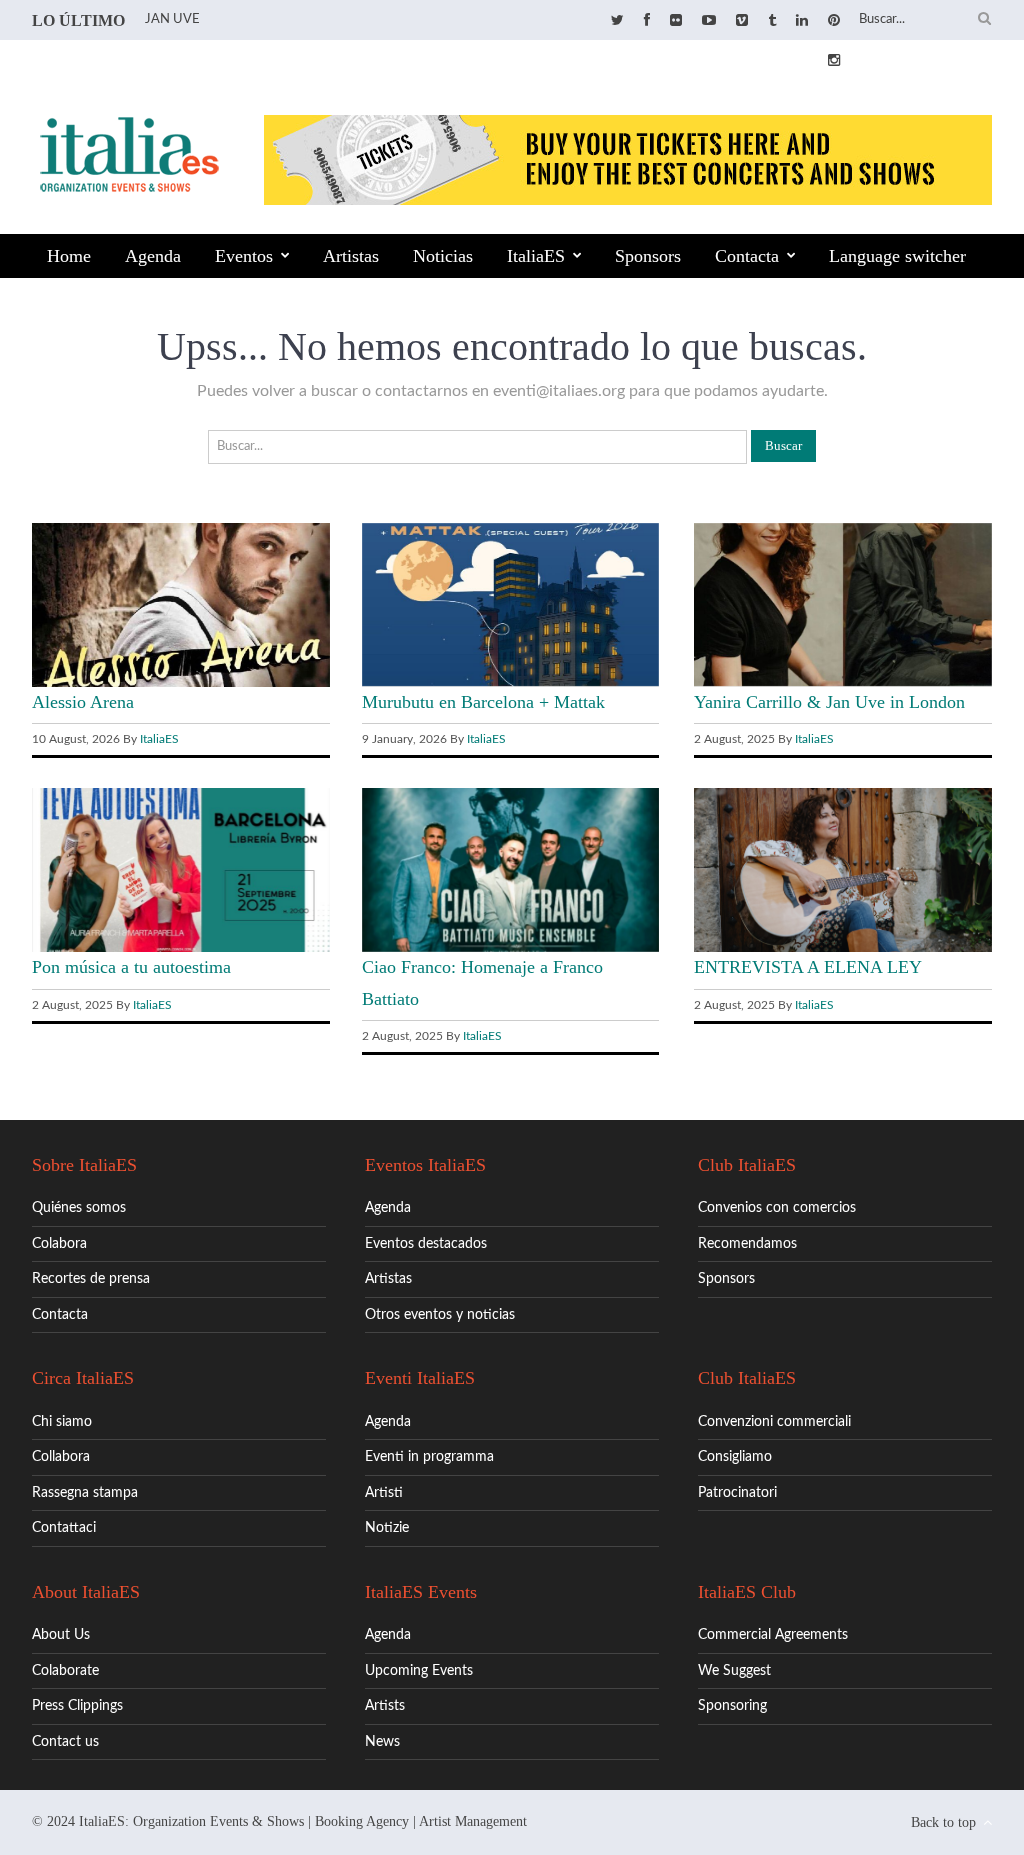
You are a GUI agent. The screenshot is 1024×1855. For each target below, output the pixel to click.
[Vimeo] (742, 21)
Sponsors (648, 256)
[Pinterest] (834, 21)
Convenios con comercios (777, 1208)
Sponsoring (732, 1706)
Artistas (351, 256)
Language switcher (897, 256)
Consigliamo (735, 1457)
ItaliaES (536, 256)
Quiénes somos (79, 1208)
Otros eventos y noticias (440, 1315)
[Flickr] (676, 21)
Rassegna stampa (85, 1493)
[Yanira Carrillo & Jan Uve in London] (843, 682)
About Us (61, 1635)
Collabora (61, 1457)
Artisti (384, 1493)
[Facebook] (647, 21)
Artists (385, 1706)
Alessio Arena (83, 702)
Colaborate (65, 1671)
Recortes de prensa (91, 1279)
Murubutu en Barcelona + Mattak (483, 702)
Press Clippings (77, 1706)
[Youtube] (709, 21)
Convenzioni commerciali (774, 1422)
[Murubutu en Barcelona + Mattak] (511, 682)
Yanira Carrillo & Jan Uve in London (829, 702)
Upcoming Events (419, 1671)
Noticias (443, 256)
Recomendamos (747, 1244)
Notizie (387, 1528)
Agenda (153, 256)
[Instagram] (834, 61)
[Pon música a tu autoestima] (181, 948)
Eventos (244, 256)
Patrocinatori (737, 1493)
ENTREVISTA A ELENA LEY (808, 967)
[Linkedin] (802, 21)
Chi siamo (62, 1422)
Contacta (747, 256)
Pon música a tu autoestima (131, 967)
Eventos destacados (426, 1244)
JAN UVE (172, 19)
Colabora (59, 1244)
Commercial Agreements (773, 1635)
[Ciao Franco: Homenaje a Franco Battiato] (511, 948)
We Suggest (734, 1671)
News (382, 1742)
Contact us (65, 1742)
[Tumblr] (772, 21)
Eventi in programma (429, 1457)
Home (69, 256)
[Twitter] (617, 21)
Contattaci (64, 1528)
